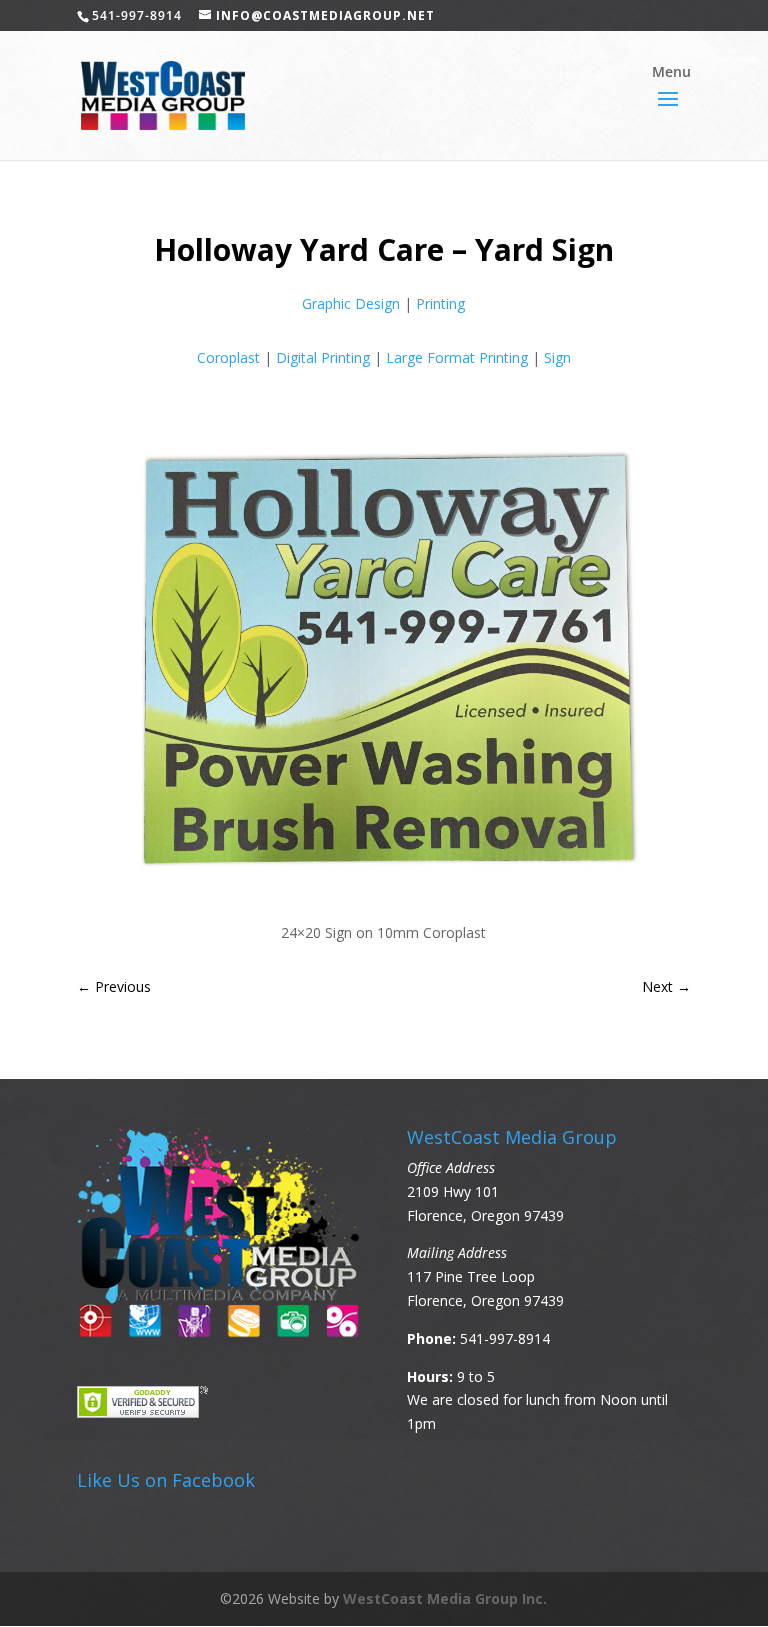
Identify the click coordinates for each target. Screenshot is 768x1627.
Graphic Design (351, 303)
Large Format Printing (457, 357)
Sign (557, 357)
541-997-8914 (505, 1338)
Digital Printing (323, 357)
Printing (440, 303)
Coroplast (228, 357)
